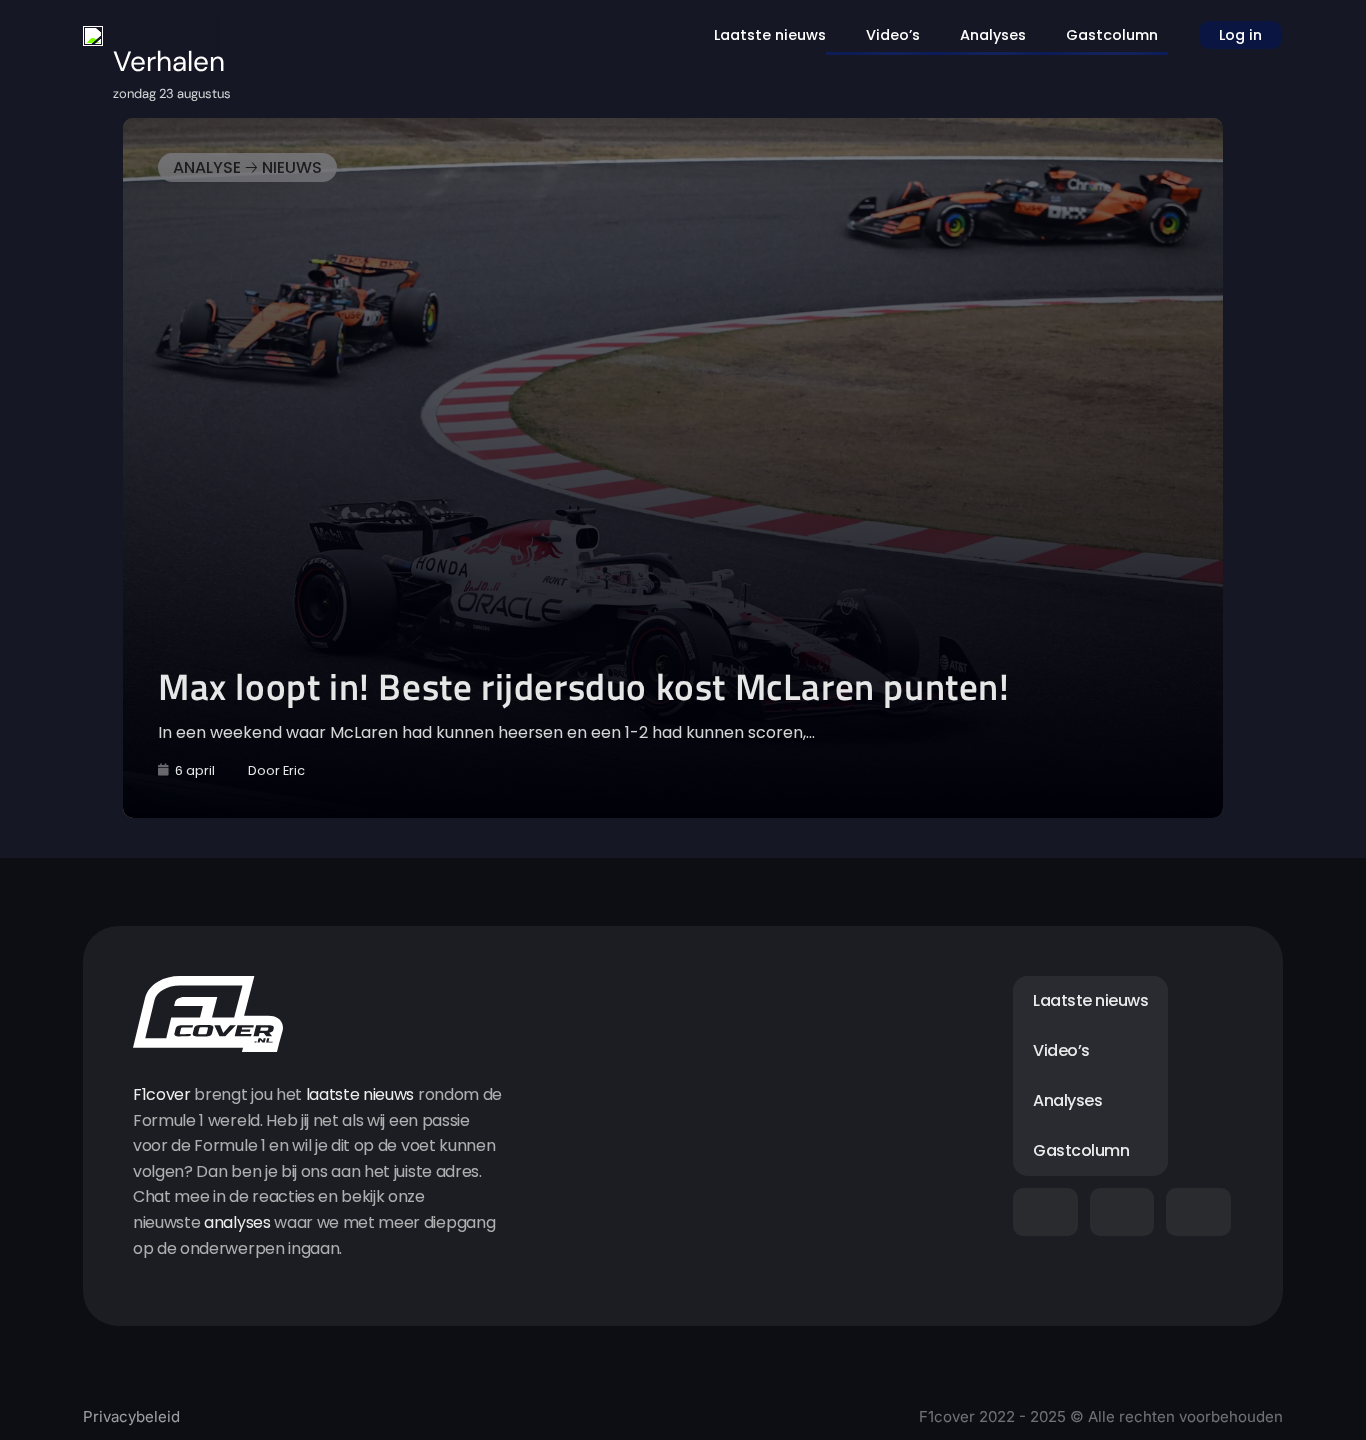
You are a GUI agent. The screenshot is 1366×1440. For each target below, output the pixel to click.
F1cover (162, 1094)
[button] (232, 468)
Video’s (893, 35)
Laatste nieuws (770, 35)
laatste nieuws (360, 1094)
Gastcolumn (1112, 35)
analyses (237, 1222)
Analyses (993, 35)
